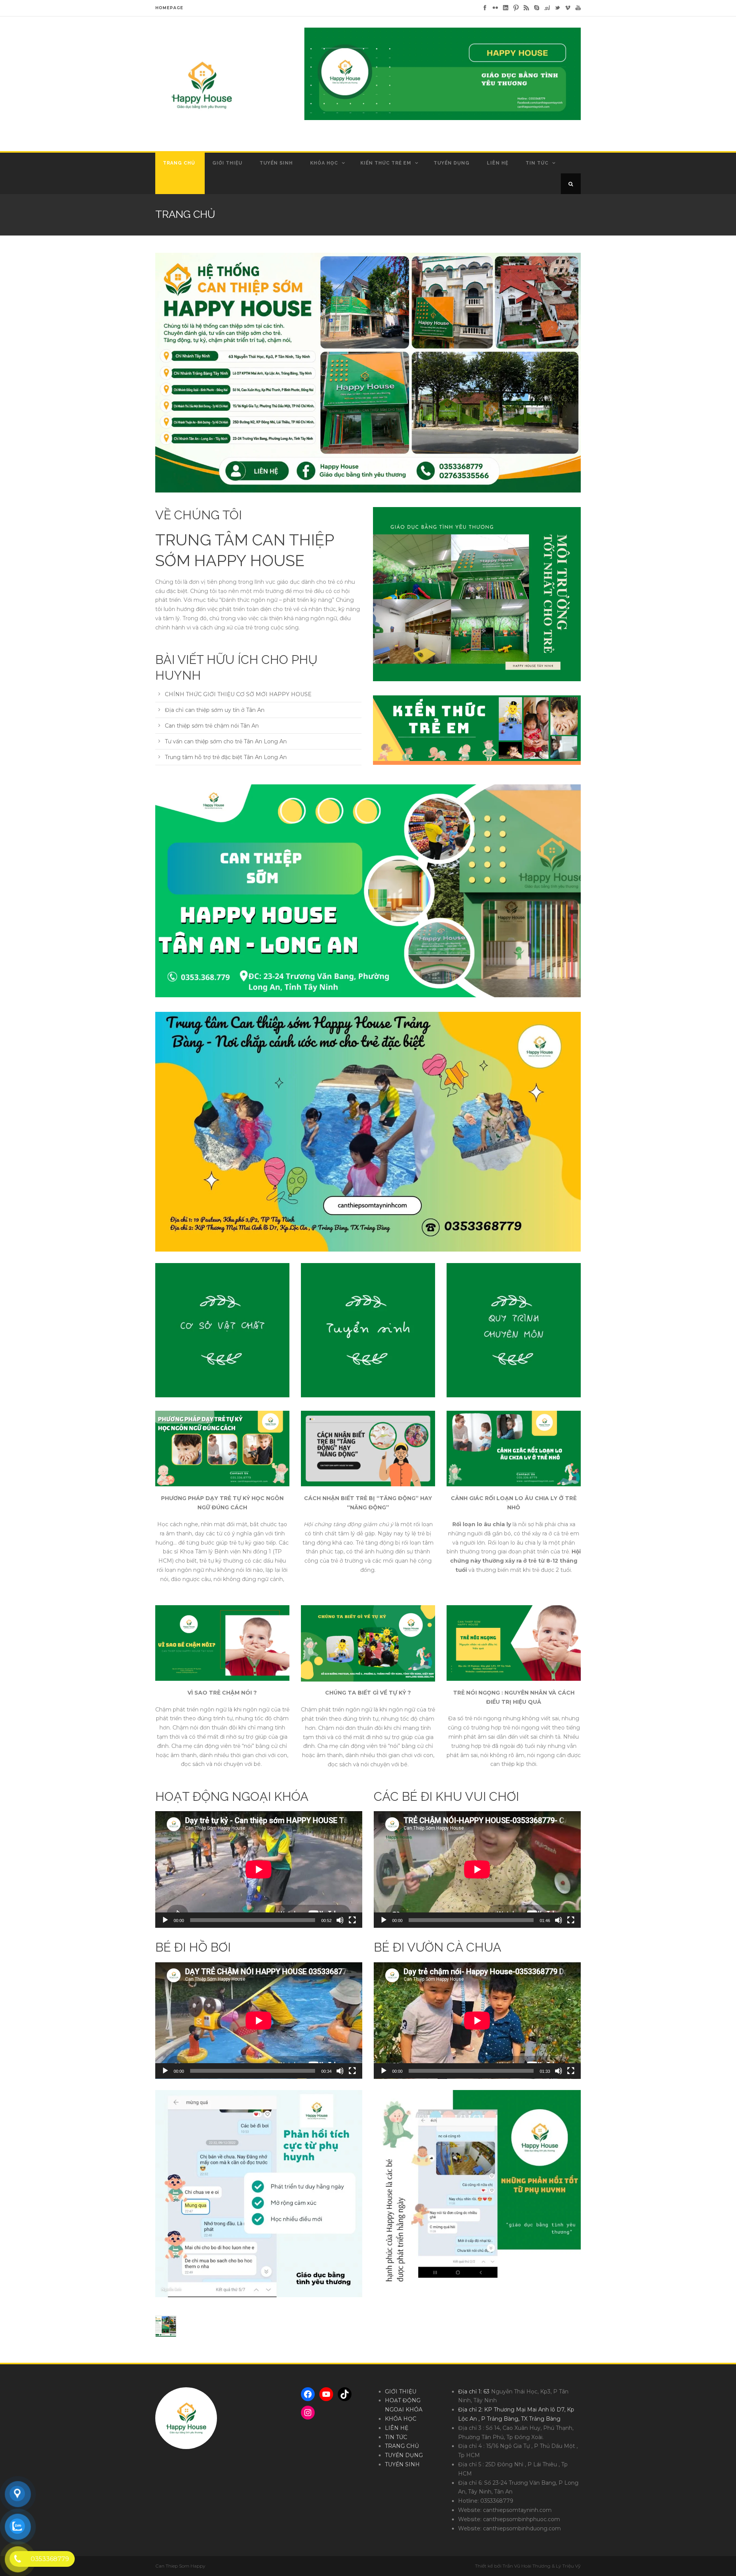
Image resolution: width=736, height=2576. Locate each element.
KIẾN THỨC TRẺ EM (386, 163)
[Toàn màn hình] (352, 1920)
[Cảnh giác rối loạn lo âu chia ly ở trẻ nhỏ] (514, 1449)
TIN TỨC (537, 163)
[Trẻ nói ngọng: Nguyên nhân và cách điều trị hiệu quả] (514, 1643)
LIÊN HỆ (498, 163)
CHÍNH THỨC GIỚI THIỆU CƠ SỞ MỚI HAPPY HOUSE (238, 694)
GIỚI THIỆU (227, 163)
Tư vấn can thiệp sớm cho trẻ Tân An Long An (226, 741)
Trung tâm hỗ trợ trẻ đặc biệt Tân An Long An (226, 757)
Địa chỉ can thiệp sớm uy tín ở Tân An (215, 710)
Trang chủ (179, 163)
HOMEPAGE (169, 8)
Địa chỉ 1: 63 (475, 2392)
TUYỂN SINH (276, 163)
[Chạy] (165, 1920)
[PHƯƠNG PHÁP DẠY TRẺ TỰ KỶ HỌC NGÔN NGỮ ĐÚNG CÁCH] (222, 1449)
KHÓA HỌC (324, 163)
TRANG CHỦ (402, 2446)
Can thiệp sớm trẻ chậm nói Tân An (212, 726)
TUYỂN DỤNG (452, 163)
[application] (259, 1869)
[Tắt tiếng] (340, 1920)
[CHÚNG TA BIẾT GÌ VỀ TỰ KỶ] (368, 1644)
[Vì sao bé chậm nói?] (222, 1643)
